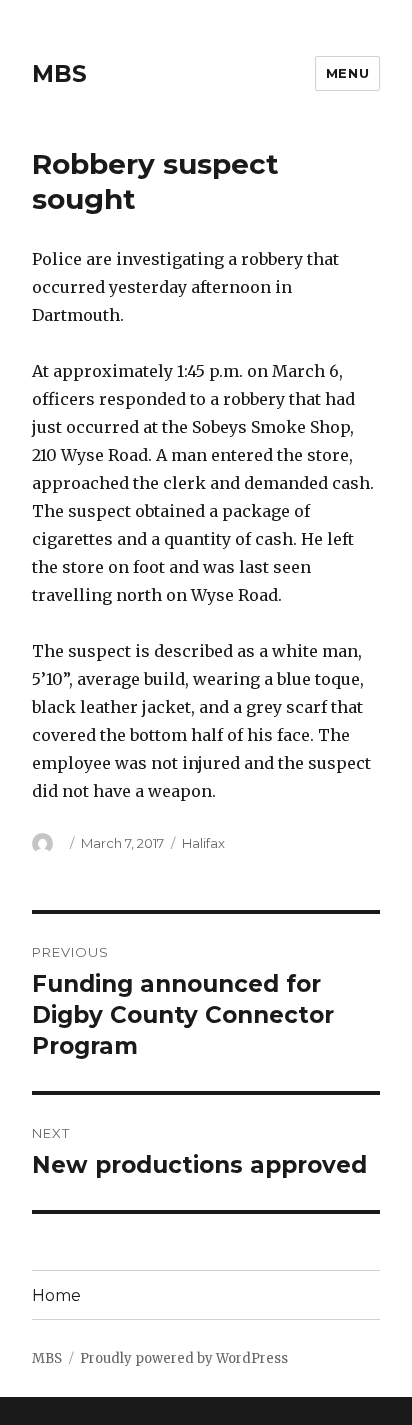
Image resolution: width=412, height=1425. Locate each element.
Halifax (203, 843)
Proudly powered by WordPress (184, 1358)
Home (56, 1295)
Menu (347, 73)
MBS (59, 74)
